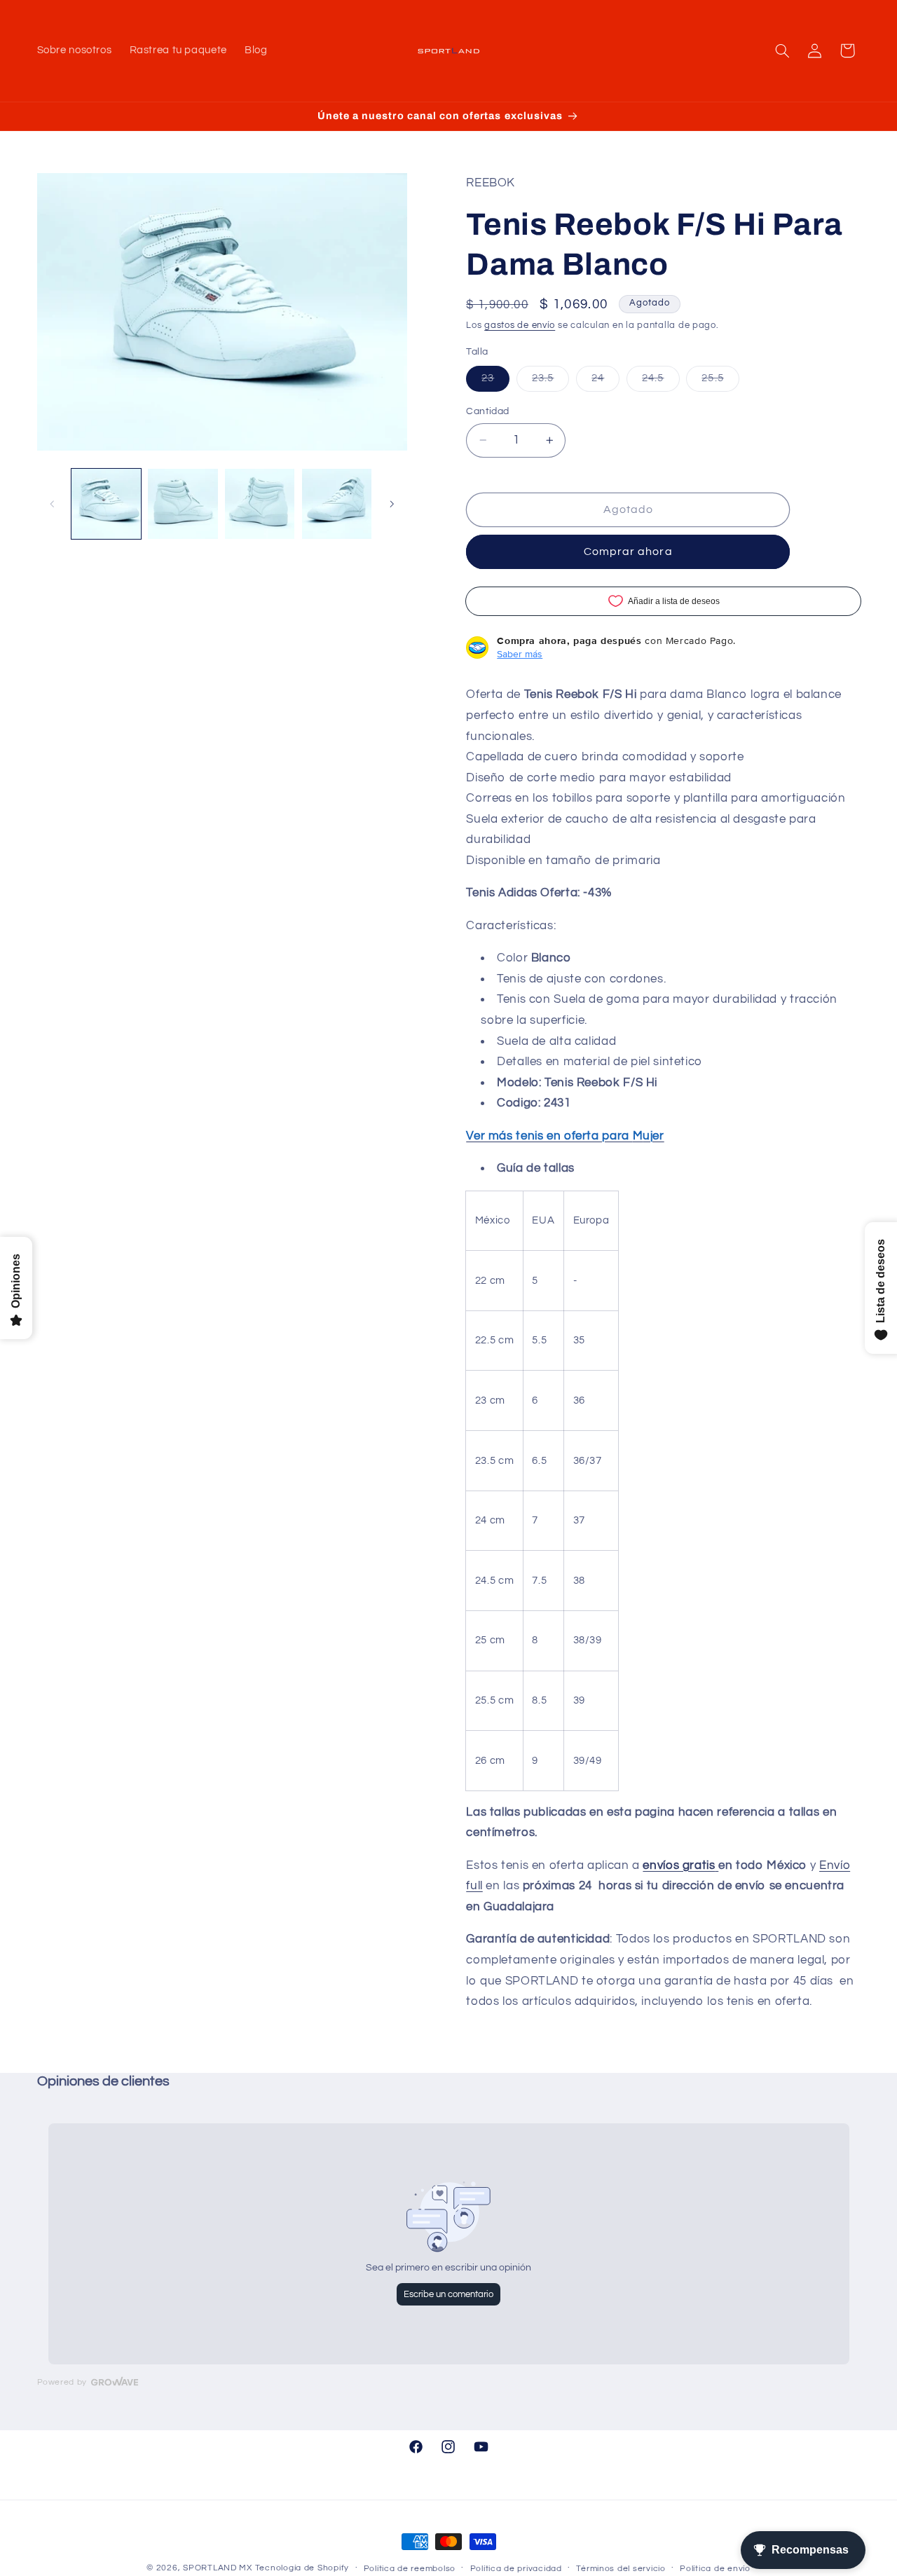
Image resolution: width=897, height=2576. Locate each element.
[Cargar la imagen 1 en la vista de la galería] (106, 503)
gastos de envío (520, 326)
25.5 (720, 382)
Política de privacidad (516, 2569)
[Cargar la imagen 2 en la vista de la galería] (183, 503)
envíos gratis (679, 1865)
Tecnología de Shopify (302, 2568)
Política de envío (715, 2569)
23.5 (550, 382)
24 (605, 382)
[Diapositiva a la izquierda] (53, 504)
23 (495, 382)
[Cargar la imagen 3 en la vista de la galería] (260, 503)
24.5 (660, 382)
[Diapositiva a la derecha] (392, 504)
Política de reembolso (410, 2569)
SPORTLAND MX (218, 2568)
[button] (782, 50)
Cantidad (487, 411)
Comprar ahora (628, 551)
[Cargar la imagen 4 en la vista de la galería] (337, 503)
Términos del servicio (621, 2569)
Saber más (520, 654)
